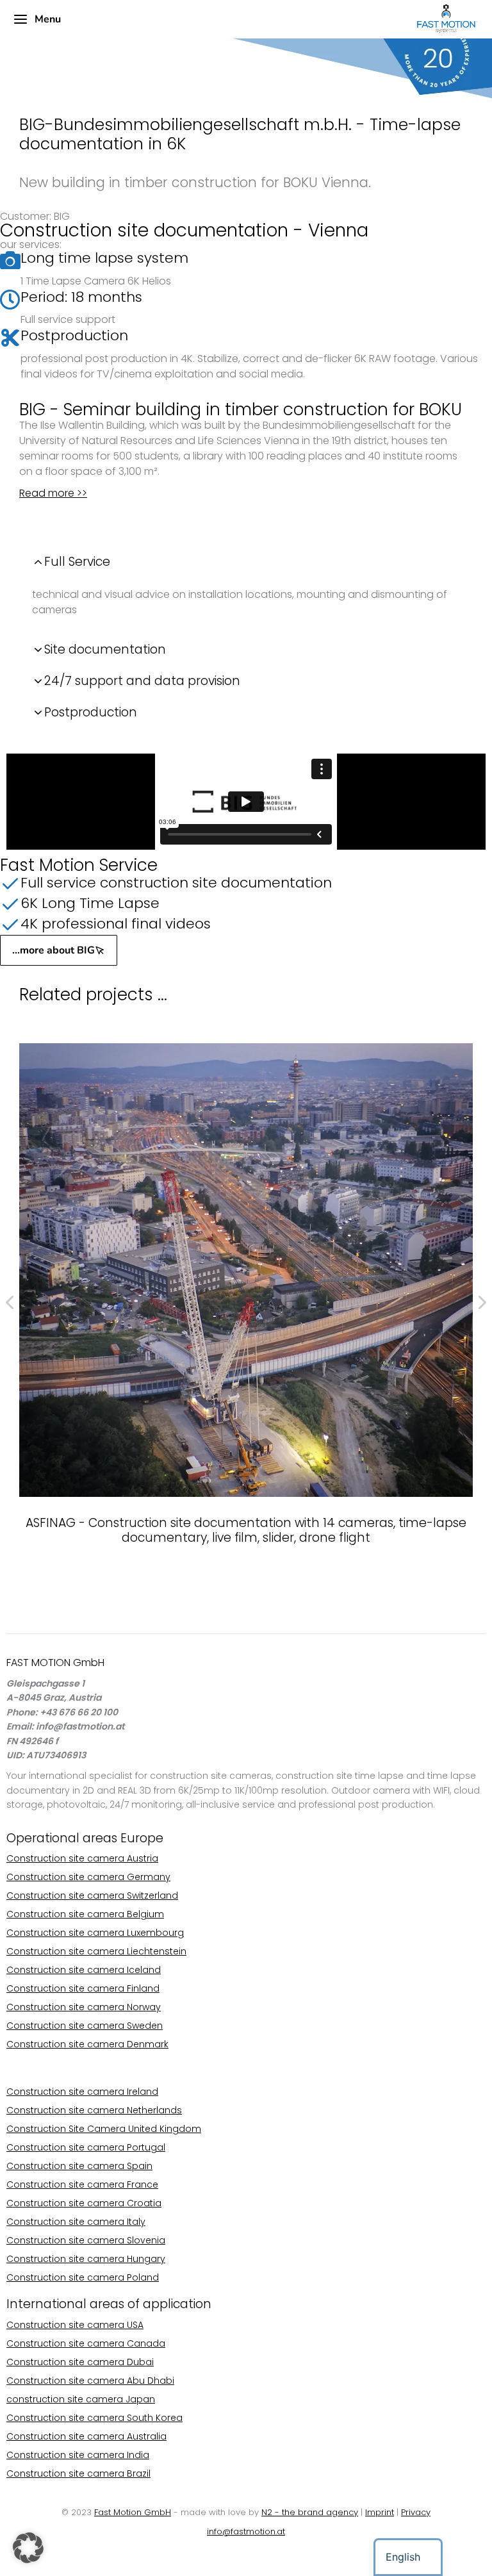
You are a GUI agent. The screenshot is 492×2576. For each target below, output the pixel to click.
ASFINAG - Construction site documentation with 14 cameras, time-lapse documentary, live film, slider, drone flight (246, 1530)
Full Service (77, 562)
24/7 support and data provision (142, 681)
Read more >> (53, 493)
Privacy (416, 2512)
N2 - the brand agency (310, 2512)
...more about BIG (53, 950)
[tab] (246, 562)
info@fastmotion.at (246, 2531)
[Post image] (246, 1270)
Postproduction (91, 712)
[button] (28, 2548)
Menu (48, 19)
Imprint (380, 2512)
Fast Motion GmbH (133, 2512)
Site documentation (105, 649)
